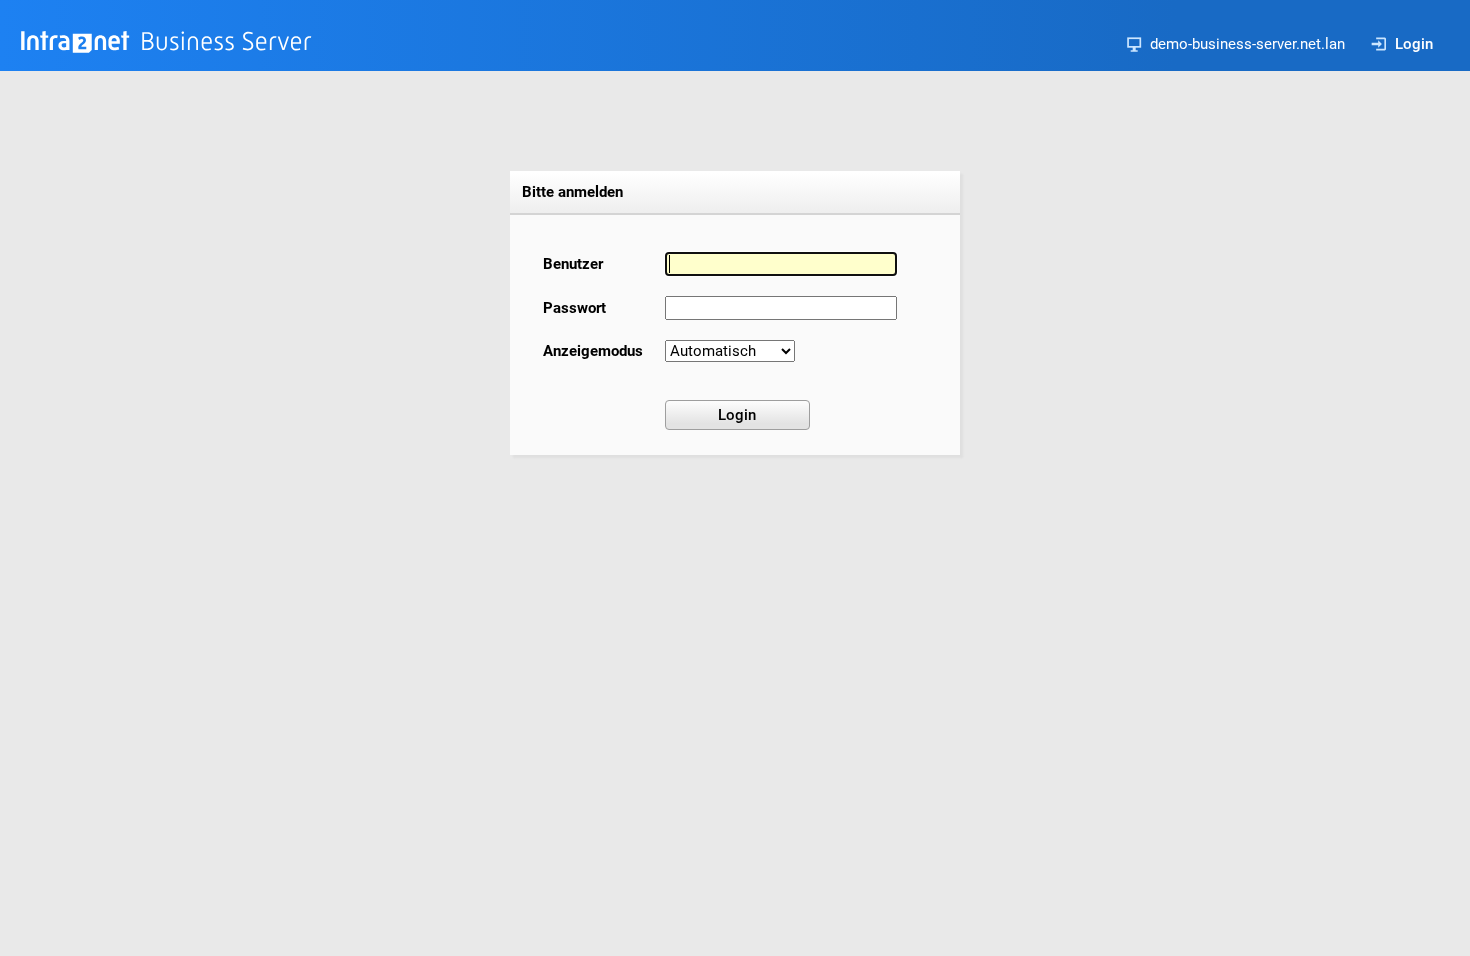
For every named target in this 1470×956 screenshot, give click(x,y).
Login (1414, 44)
